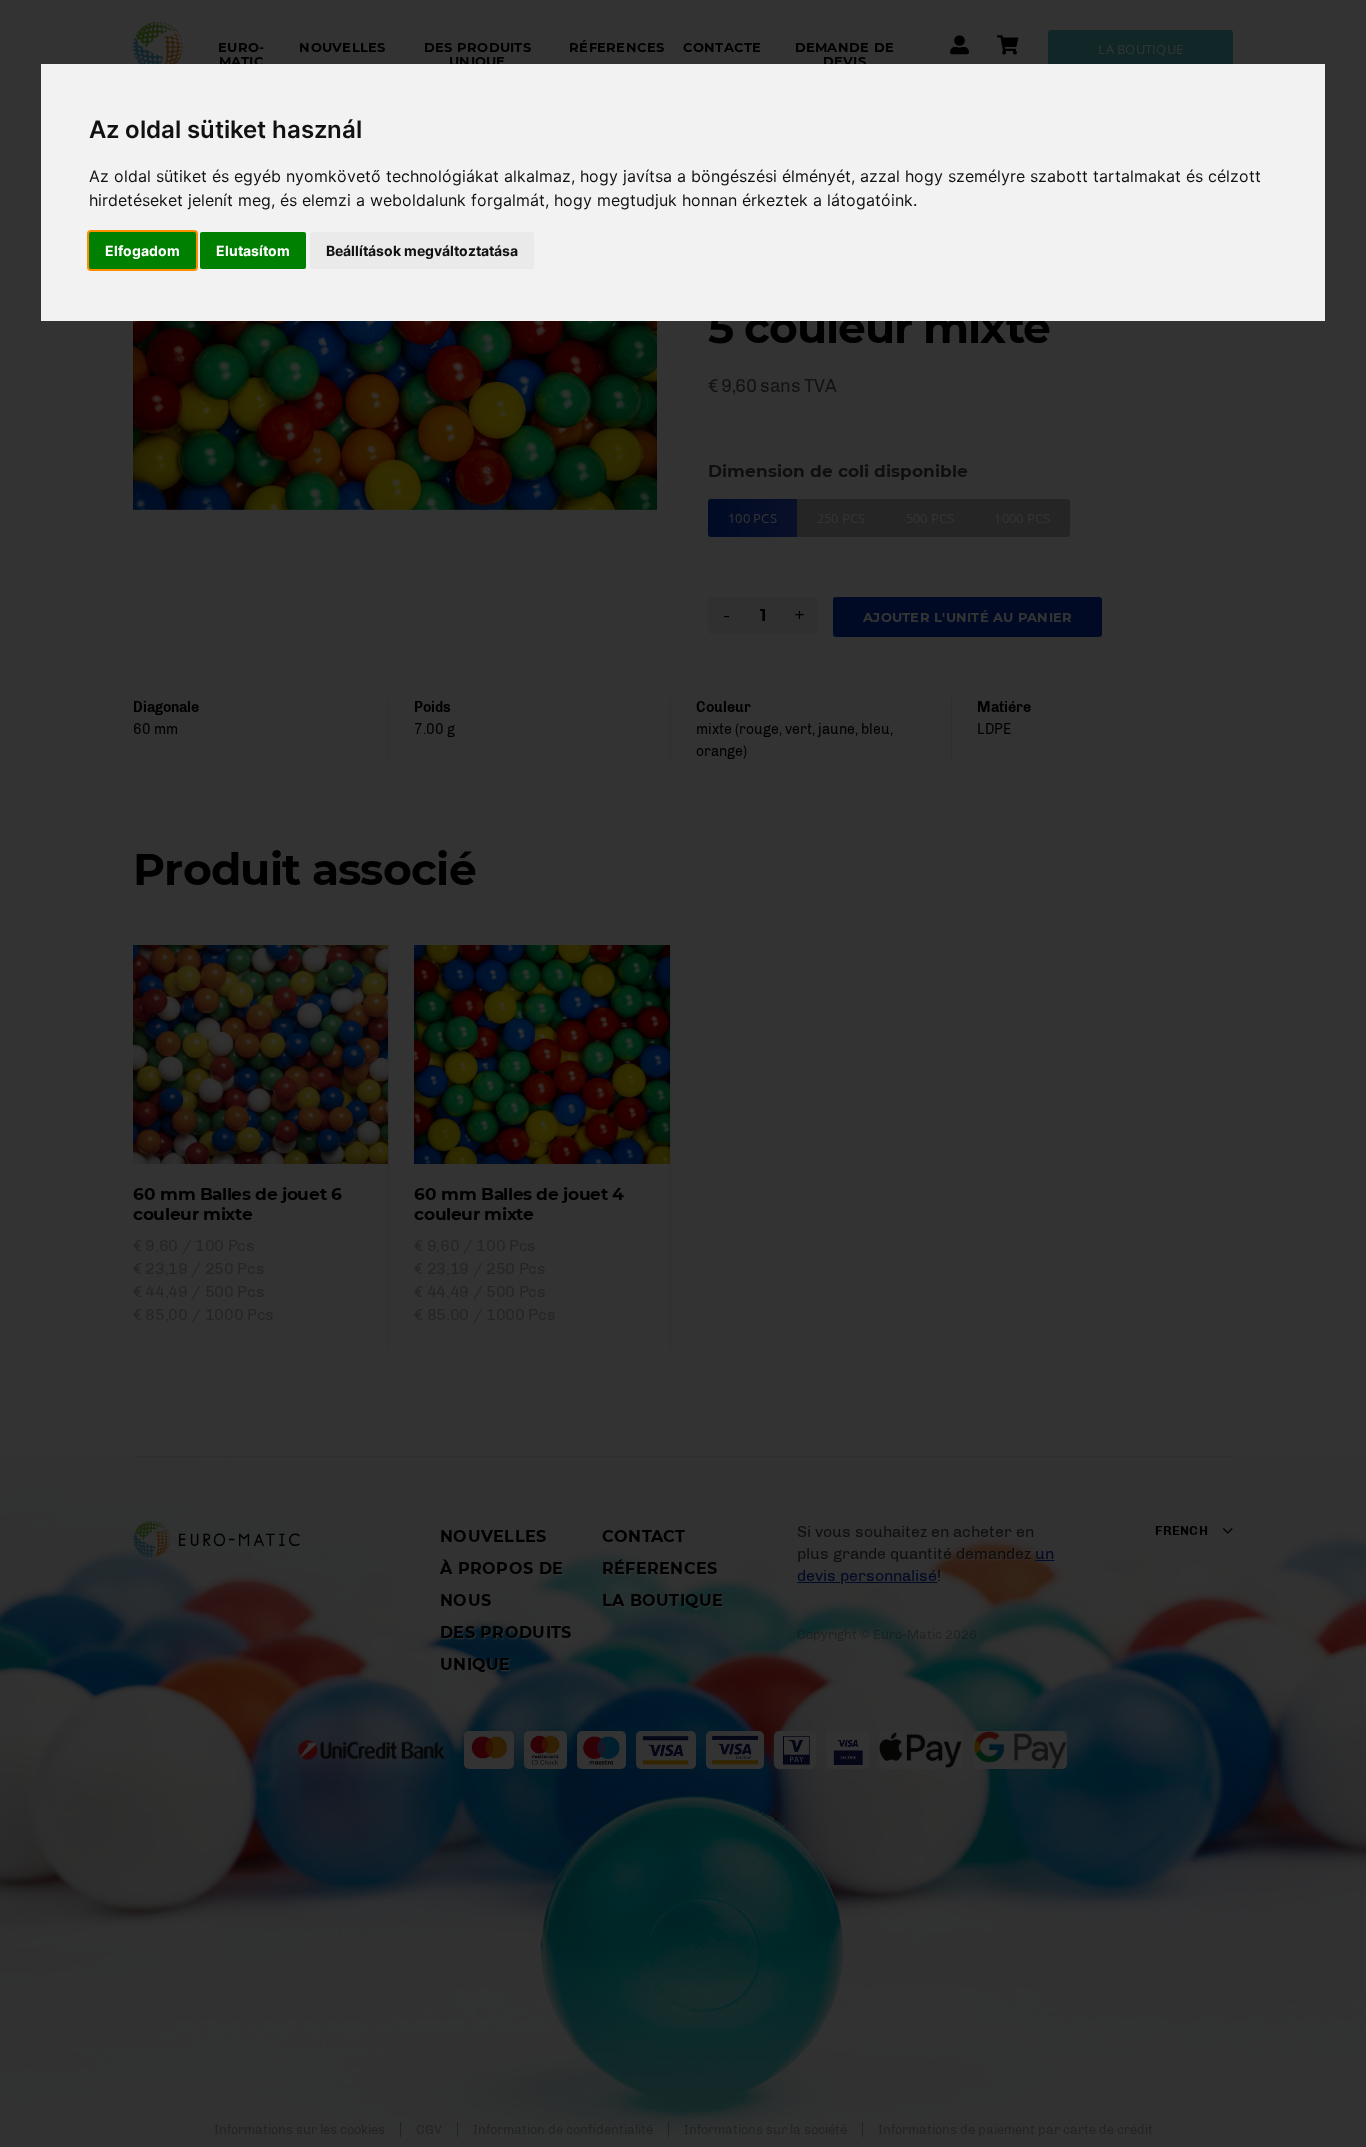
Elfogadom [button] (142, 250)
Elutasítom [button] (253, 250)
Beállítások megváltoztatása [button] (422, 250)
